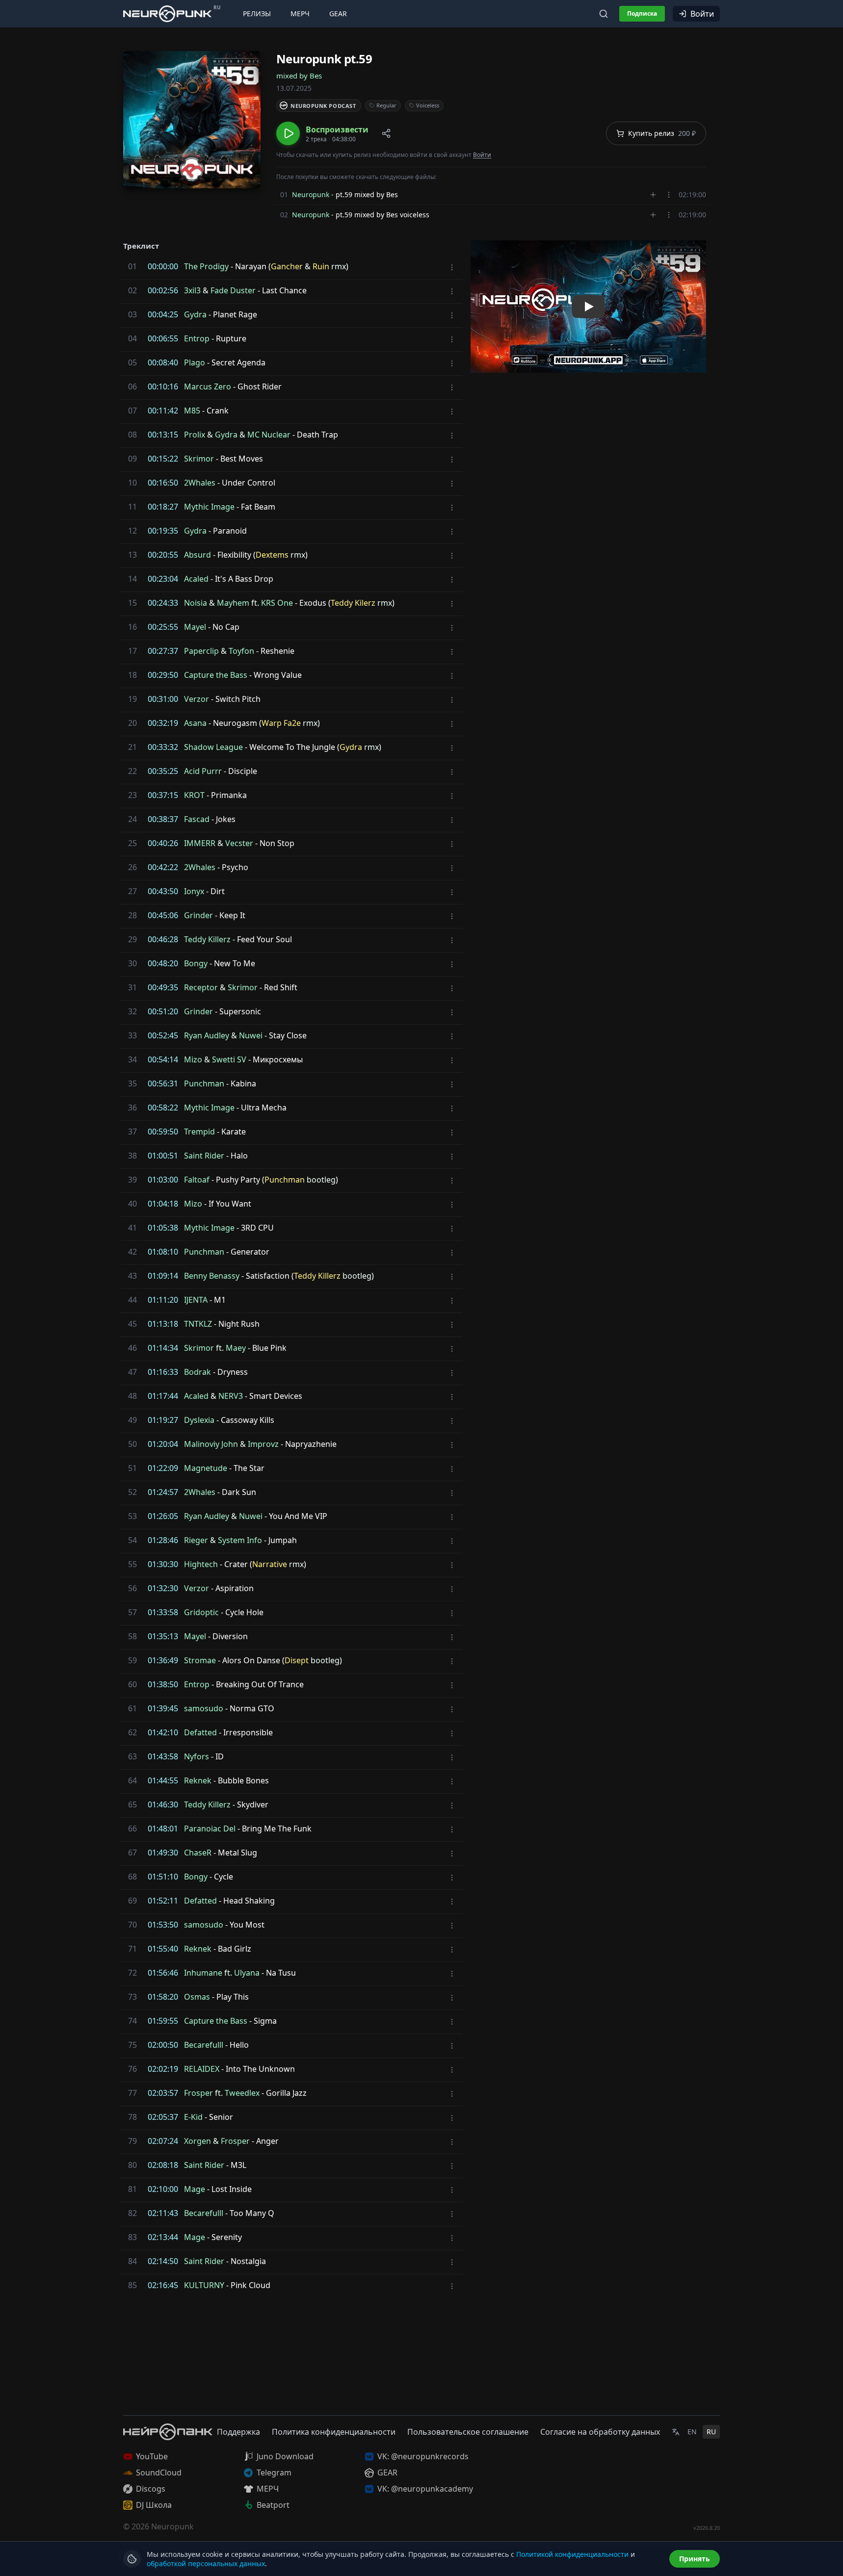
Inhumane (203, 1973)
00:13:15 (163, 435)
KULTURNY (204, 2285)
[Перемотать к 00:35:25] (130, 771)
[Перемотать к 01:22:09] (130, 1468)
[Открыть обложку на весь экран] (192, 120)
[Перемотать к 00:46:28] (130, 939)
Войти (702, 14)
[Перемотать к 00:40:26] (130, 843)
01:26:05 (163, 1516)
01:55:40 (163, 1949)
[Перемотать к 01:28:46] (130, 1540)
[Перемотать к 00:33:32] (130, 747)
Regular (386, 105)
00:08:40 (163, 362)
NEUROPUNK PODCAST (323, 106)
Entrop (197, 338)
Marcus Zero (208, 386)
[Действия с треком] (669, 195)
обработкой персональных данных (206, 2563)
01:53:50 (163, 1925)
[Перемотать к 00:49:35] (130, 987)
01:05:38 (163, 1228)
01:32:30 (163, 1588)
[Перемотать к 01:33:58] (130, 1612)
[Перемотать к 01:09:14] (130, 1276)
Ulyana (247, 1973)
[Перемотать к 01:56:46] (130, 1973)
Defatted (200, 1732)
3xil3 (192, 290)
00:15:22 (163, 459)
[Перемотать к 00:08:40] (130, 362)
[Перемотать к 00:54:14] (130, 1059)
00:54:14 (163, 1059)
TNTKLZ (198, 1324)
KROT (194, 795)
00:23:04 (163, 579)
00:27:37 (163, 651)
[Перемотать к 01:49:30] (130, 1853)
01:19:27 (163, 1420)
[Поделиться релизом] (386, 133)
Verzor (197, 699)
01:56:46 (163, 1973)
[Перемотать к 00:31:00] (130, 699)
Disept (297, 1660)
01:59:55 (163, 2021)
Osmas (197, 1997)
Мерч (300, 13)
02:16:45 (163, 2285)
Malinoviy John (211, 1444)
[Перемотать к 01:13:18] (130, 1324)
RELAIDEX (202, 2069)
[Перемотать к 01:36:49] (130, 1660)
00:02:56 (163, 290)
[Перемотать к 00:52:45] (130, 1035)
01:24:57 (163, 1492)
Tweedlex (242, 2093)
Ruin (321, 266)
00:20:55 (163, 555)
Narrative (270, 1564)
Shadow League (213, 747)
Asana (195, 723)
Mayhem (233, 603)
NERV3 (231, 1396)
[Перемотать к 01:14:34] (130, 1348)
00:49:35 (163, 987)
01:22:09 (163, 1468)
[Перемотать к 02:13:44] (130, 2237)
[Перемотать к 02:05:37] (130, 2117)
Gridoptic (201, 1612)
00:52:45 (163, 1035)
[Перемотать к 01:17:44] (130, 1396)
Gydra (195, 314)
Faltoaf (197, 1180)
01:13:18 (163, 1324)
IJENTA (196, 1300)
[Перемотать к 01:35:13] (130, 1636)
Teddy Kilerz (353, 603)
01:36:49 (163, 1660)
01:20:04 (163, 1444)
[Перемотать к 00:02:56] (130, 290)
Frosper (198, 2093)
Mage (195, 2189)
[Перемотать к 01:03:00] (130, 1180)
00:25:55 (163, 627)
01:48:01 (163, 1829)
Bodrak (198, 1372)
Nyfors (197, 1756)
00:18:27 (163, 507)
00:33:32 (163, 747)
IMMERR (200, 843)
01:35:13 (163, 1636)
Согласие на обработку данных (600, 2432)
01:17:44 (163, 1396)
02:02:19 (163, 2069)
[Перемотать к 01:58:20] (130, 1997)
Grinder (198, 915)
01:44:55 (163, 1780)
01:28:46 (163, 1540)
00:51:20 (163, 1011)
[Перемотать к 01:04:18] (130, 1204)
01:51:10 (163, 1877)
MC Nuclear (269, 435)
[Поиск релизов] (604, 14)
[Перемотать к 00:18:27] (130, 507)
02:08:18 (163, 2165)
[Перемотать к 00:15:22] (130, 459)
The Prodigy (206, 266)
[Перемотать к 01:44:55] (130, 1780)
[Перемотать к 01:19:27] (130, 1420)
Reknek (198, 1780)
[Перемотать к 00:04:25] (130, 314)
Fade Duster (233, 290)
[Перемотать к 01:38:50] (130, 1684)
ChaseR (198, 1853)
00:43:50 (163, 891)
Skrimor (199, 459)
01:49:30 (163, 1853)
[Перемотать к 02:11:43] (130, 2213)
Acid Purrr (203, 771)
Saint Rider (204, 1156)
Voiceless (428, 105)
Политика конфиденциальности (334, 2432)
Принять (695, 2559)
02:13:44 (163, 2237)
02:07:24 (163, 2141)
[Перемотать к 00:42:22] (130, 867)
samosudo (204, 1708)
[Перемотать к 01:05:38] (130, 1228)
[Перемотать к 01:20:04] (130, 1444)
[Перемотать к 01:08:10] (130, 1252)
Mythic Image (209, 507)
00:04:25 (163, 314)
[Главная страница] (167, 13)
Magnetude (206, 1468)
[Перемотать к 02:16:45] (130, 2285)
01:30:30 (163, 1564)
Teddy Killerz (207, 939)
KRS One (277, 603)
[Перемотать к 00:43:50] (130, 891)
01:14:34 (163, 1348)
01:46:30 (163, 1804)
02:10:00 (163, 2189)
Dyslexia (199, 1420)
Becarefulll (204, 2045)
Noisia (196, 603)
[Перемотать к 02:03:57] (130, 2093)
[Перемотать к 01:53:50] (130, 1925)
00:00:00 (163, 266)
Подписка (642, 13)
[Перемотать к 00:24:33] (130, 603)
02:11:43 (163, 2213)
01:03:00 (163, 1180)
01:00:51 (163, 1156)
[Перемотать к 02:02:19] (130, 2069)
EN (692, 2432)
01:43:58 (163, 1756)
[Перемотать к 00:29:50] (130, 675)
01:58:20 (163, 1997)
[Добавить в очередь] (653, 195)
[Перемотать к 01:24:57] (130, 1492)
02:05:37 (163, 2117)
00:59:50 (163, 1132)
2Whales (200, 483)
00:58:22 (163, 1108)
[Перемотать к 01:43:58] (130, 1756)
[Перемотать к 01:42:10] (130, 1732)
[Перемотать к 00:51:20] (130, 1011)
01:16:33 (163, 1372)
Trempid (199, 1132)
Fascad (197, 819)
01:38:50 (163, 1684)
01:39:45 (163, 1708)
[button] (322, 133)
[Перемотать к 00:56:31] (130, 1083)
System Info (240, 1540)
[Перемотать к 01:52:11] (130, 1901)
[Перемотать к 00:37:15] (130, 795)
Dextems (272, 555)
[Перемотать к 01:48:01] (130, 1829)
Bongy (196, 963)
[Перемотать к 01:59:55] (130, 2021)
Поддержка (238, 2432)
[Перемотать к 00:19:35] (130, 531)
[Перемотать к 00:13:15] (130, 435)
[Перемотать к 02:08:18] (130, 2165)
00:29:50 (163, 675)
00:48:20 (163, 963)
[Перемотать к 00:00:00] (130, 266)
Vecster (239, 843)
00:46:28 (163, 939)
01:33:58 (163, 1612)
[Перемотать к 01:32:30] (130, 1588)
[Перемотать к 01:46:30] (130, 1804)
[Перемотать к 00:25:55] (130, 627)
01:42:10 (163, 1732)
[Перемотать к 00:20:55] (130, 555)
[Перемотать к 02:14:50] (130, 2261)
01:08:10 (163, 1252)
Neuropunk (311, 194)
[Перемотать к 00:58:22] (130, 1108)
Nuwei (251, 1035)
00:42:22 (163, 867)
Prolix (195, 435)
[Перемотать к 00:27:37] (130, 651)
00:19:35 (163, 531)
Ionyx (194, 891)
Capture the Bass (216, 675)
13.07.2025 (294, 88)
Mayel (195, 627)
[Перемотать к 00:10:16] (130, 386)
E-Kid (193, 2117)
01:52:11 (163, 1901)
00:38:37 (163, 819)
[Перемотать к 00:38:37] (130, 819)
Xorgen (198, 2141)
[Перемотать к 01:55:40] (130, 1949)
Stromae (200, 1660)
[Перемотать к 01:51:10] (130, 1877)
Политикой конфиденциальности (572, 2554)
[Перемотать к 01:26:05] (130, 1516)
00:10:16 (163, 386)
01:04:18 (163, 1204)
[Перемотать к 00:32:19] (130, 723)
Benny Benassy (212, 1276)
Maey (236, 1348)
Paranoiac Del (210, 1829)
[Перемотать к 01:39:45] (130, 1708)
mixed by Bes (299, 76)
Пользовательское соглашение (468, 2432)
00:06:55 (163, 338)
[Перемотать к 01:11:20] (130, 1300)
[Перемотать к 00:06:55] (130, 338)
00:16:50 (163, 483)
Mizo (193, 1059)
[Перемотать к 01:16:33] (130, 1372)
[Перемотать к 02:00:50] (130, 2045)
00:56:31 (163, 1083)
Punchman (204, 1083)
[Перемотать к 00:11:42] (130, 411)
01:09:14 (163, 1276)
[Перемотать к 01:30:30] (130, 1564)
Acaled (196, 579)
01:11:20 (163, 1300)
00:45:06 (163, 915)
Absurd (198, 555)
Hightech (201, 1564)
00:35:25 (163, 771)
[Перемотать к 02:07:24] (130, 2141)
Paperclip (201, 651)
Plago (195, 362)
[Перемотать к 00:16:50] (130, 483)
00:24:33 (163, 603)
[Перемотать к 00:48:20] (130, 963)
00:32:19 (163, 723)
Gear (338, 13)
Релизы (257, 13)
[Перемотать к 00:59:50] (130, 1132)
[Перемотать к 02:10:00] (130, 2189)
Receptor (201, 987)
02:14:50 (163, 2261)
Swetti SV (229, 1059)
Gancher (287, 266)
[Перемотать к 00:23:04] (130, 579)
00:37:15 (163, 795)
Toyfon (241, 651)
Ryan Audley (207, 1035)
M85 (192, 411)
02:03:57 (163, 2093)
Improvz (263, 1444)
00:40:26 (163, 843)
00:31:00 (163, 699)
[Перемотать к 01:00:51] (130, 1156)
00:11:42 (163, 411)
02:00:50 (163, 2045)
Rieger (196, 1540)
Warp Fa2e (281, 723)
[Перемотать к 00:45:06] (130, 915)
